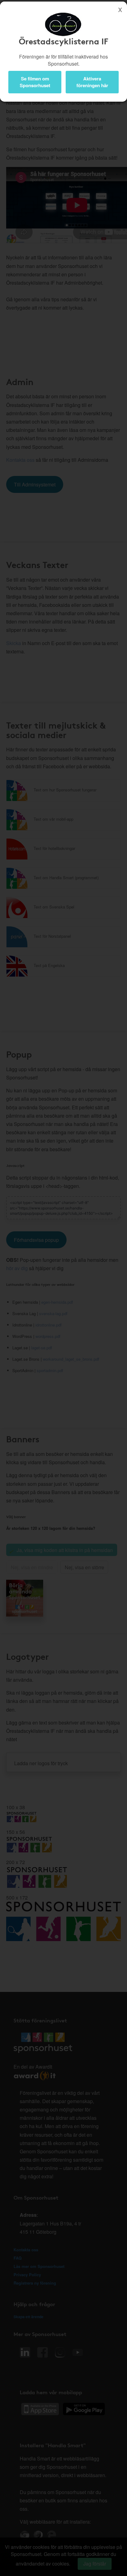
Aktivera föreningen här (92, 82)
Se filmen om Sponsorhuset (35, 82)
